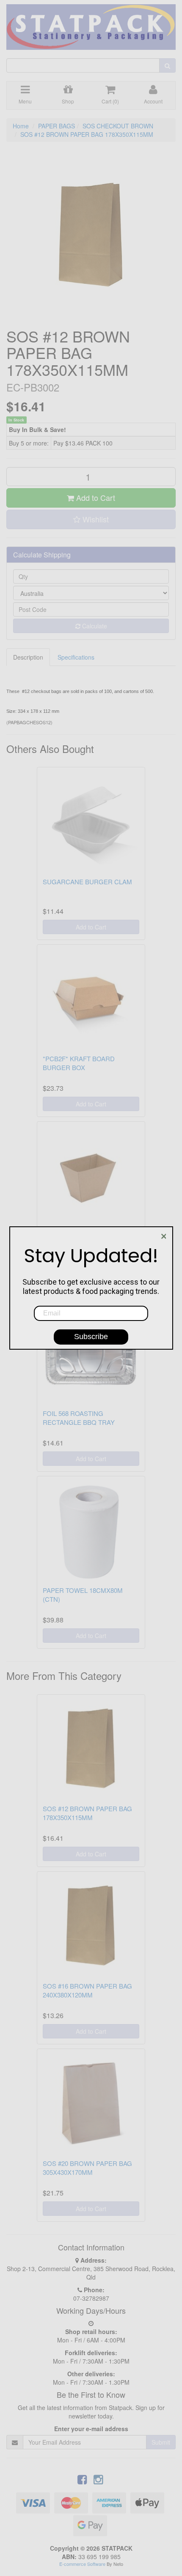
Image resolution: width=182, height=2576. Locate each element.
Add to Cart (95, 497)
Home (21, 126)
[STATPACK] (91, 24)
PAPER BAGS (57, 126)
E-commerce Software (82, 2564)
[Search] (167, 65)
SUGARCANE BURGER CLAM (87, 882)
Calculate (94, 626)
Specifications (76, 657)
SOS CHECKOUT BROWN (118, 126)
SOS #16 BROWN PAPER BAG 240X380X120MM (87, 1990)
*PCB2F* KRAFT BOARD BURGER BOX (79, 1063)
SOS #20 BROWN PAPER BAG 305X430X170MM (87, 2168)
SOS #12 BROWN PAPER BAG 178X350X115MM (87, 134)
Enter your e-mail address (91, 2429)
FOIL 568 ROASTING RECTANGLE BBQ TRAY (79, 1418)
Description (28, 657)
